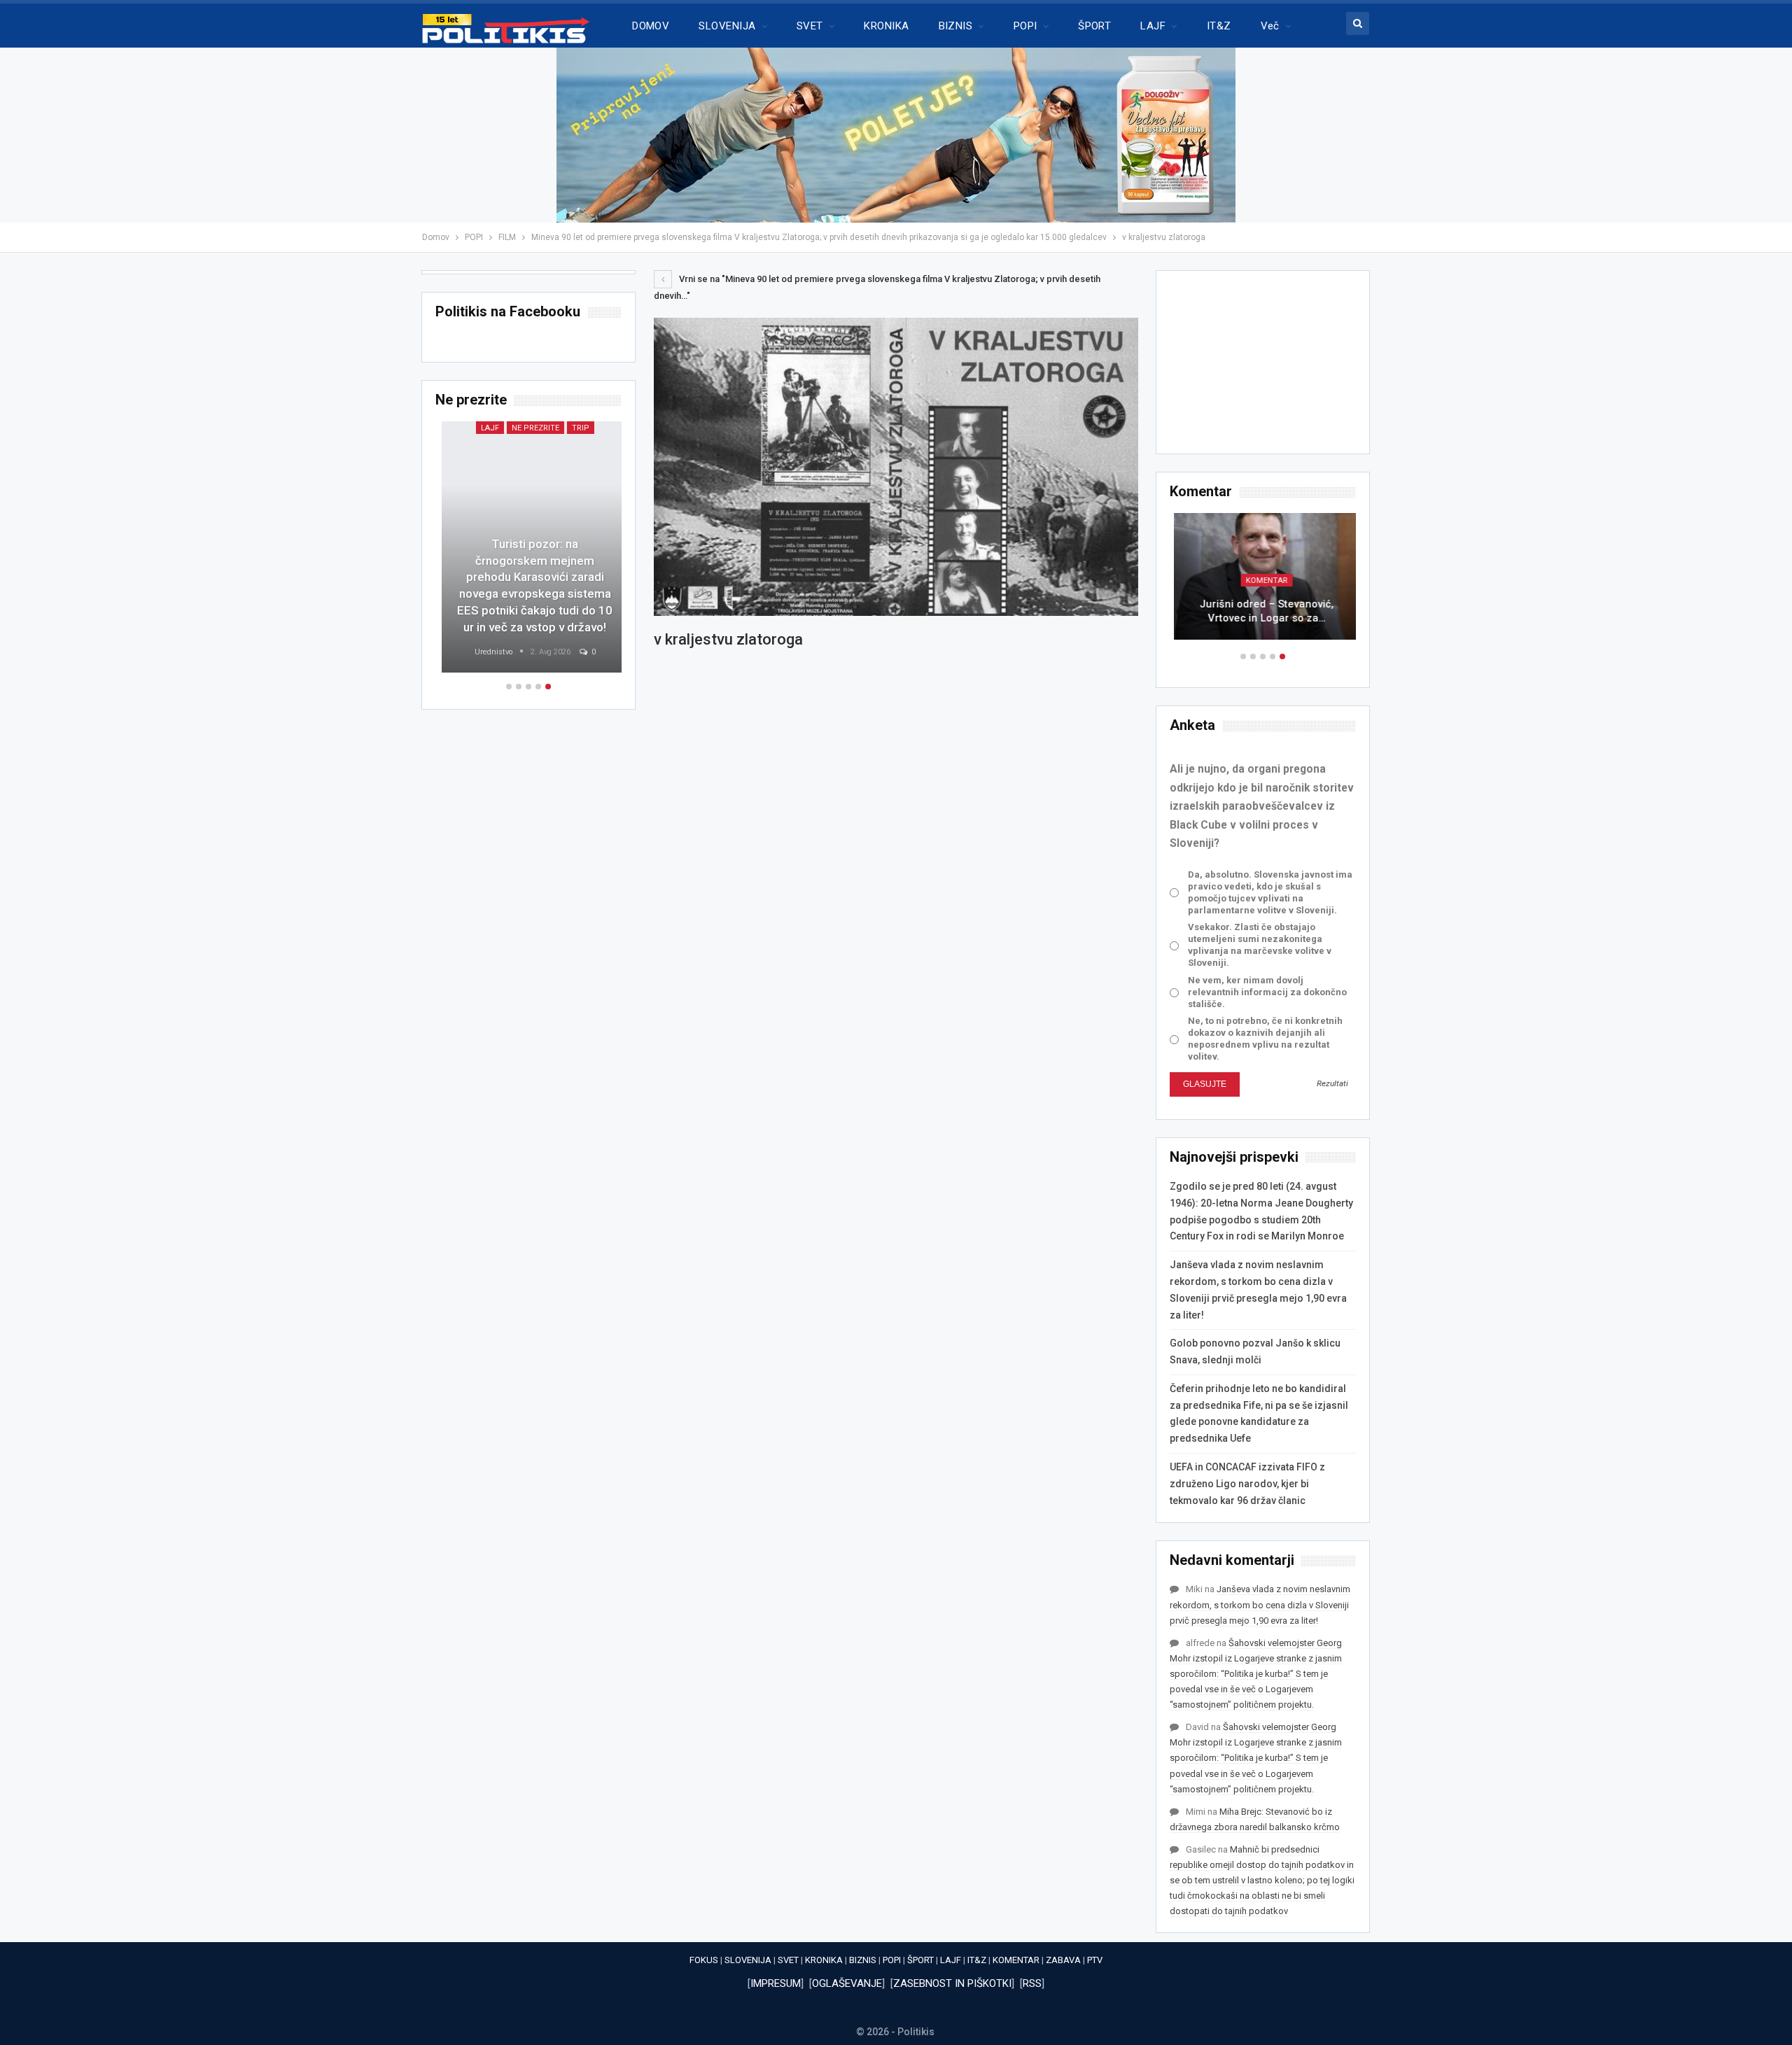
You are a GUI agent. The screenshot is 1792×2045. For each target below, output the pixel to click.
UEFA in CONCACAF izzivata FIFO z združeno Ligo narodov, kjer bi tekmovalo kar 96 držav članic (1247, 1484)
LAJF (1153, 26)
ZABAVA (1063, 1960)
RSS (1032, 1983)
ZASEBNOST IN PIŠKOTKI (952, 1983)
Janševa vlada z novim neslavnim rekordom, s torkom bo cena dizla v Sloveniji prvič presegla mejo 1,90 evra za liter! (1260, 1604)
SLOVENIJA (727, 26)
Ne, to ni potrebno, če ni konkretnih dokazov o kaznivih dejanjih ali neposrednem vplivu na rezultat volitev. (1265, 1039)
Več (1270, 26)
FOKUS (704, 1960)
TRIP (574, 428)
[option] (1263, 583)
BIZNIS (956, 26)
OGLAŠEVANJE (847, 1983)
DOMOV (651, 26)
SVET (810, 26)
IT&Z (1219, 26)
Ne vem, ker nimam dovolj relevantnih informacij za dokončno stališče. (1267, 992)
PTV (1095, 1960)
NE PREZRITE (529, 428)
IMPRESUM (776, 1983)
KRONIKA (886, 26)
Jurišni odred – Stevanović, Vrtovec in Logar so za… (1263, 611)
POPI (1025, 26)
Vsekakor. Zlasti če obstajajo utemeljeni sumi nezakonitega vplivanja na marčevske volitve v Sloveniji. (1260, 945)
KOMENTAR (1263, 581)
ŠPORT (1094, 26)
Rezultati (1332, 1083)
